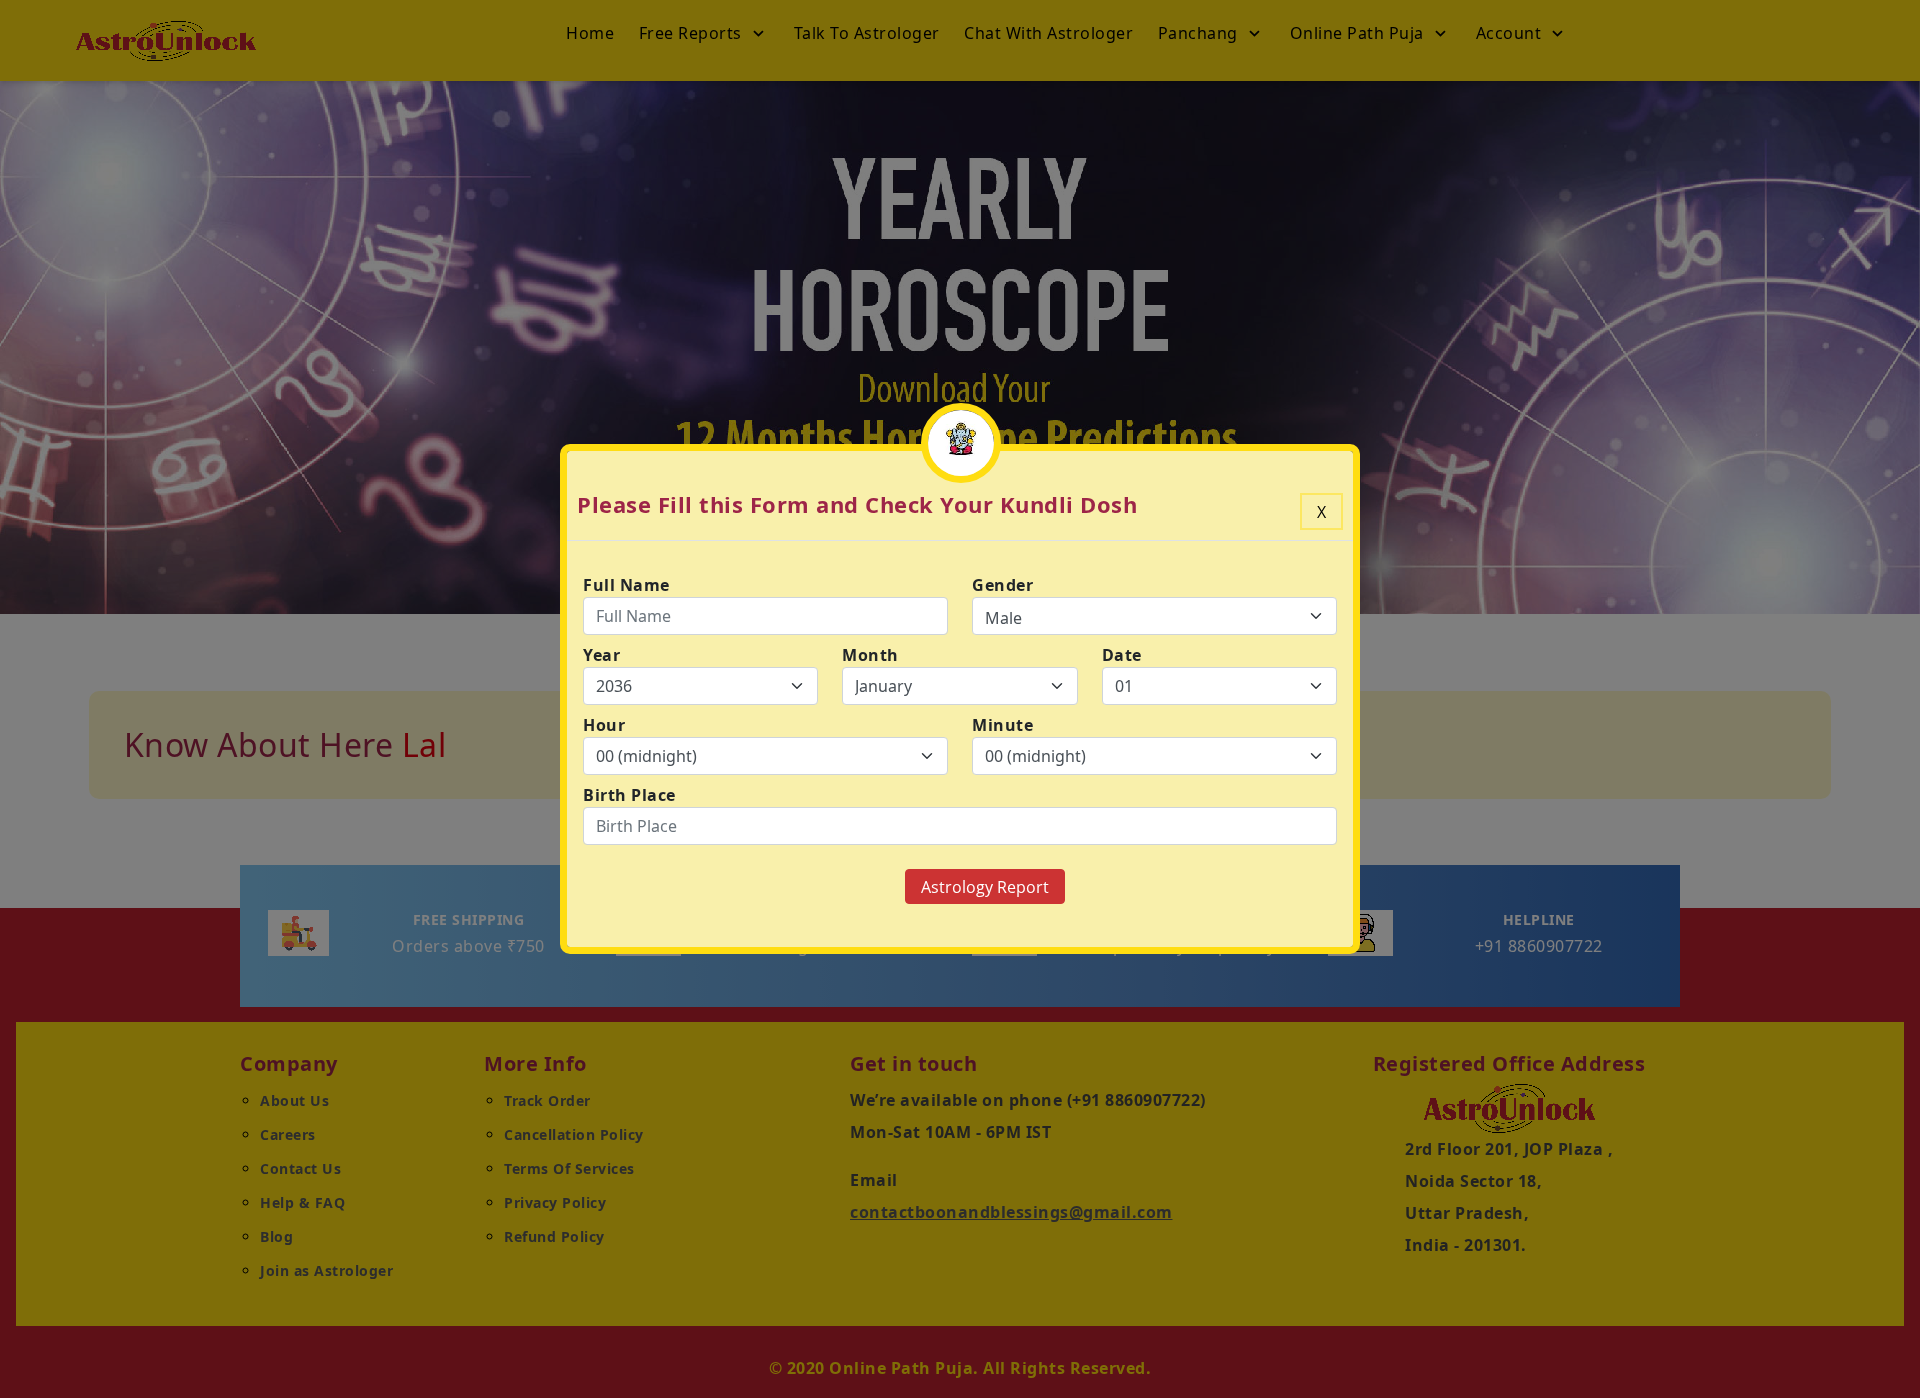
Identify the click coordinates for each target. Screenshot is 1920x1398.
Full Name (626, 585)
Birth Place (629, 795)
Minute (1002, 725)
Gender (1002, 585)
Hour (604, 725)
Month (870, 655)
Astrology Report (985, 887)
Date (1122, 655)
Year (601, 655)
